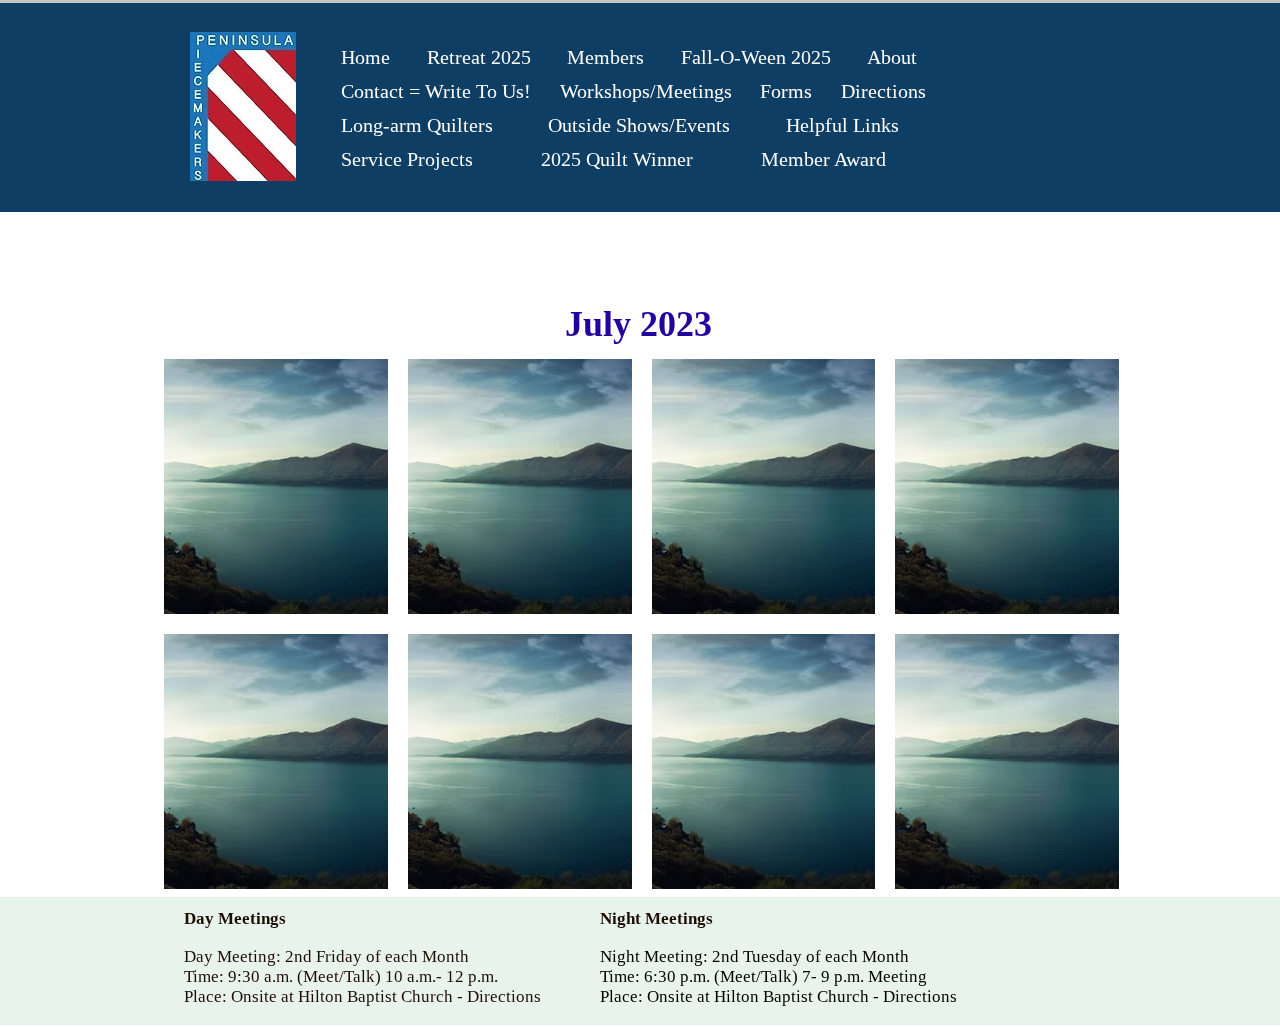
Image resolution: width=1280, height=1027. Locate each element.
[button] (276, 486)
